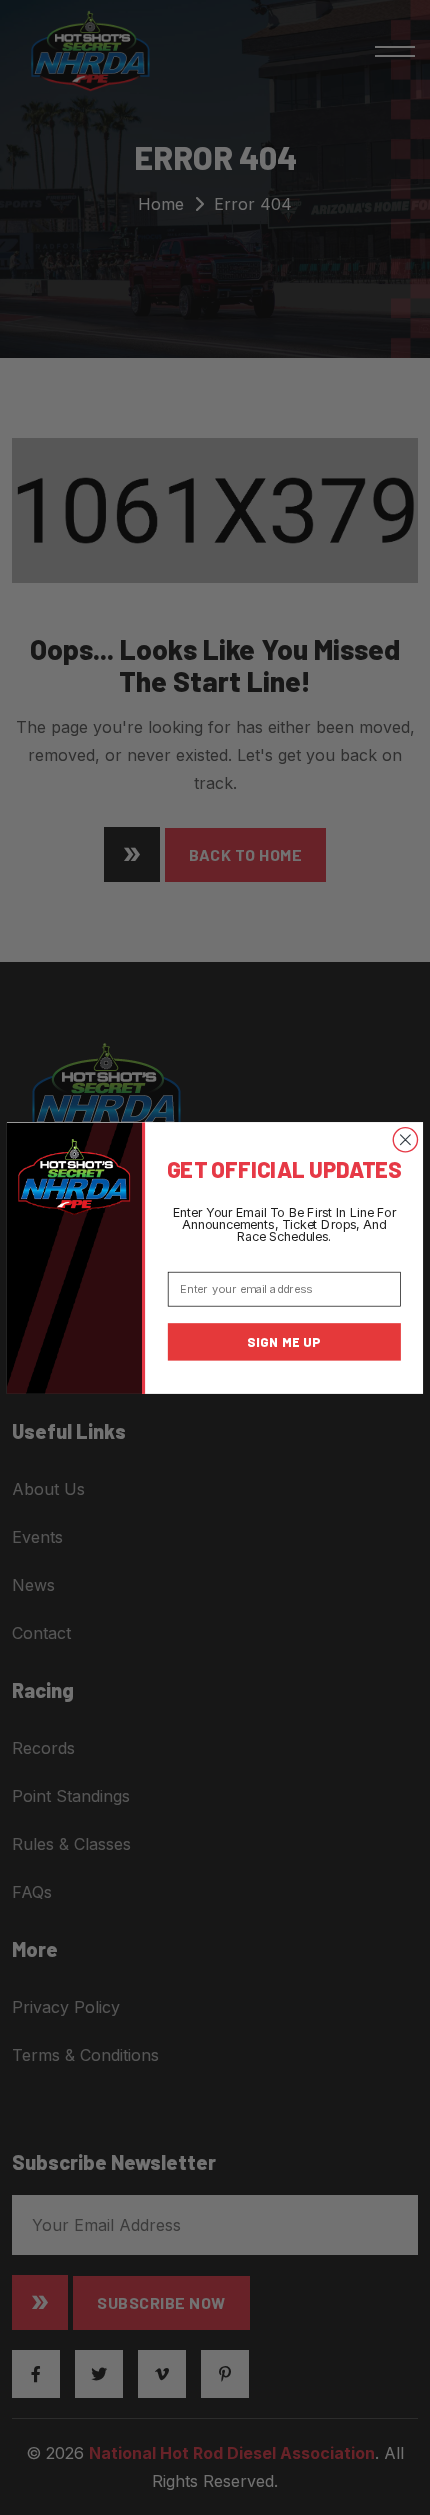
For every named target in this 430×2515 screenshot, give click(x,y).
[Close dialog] (405, 1139)
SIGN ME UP (284, 1341)
